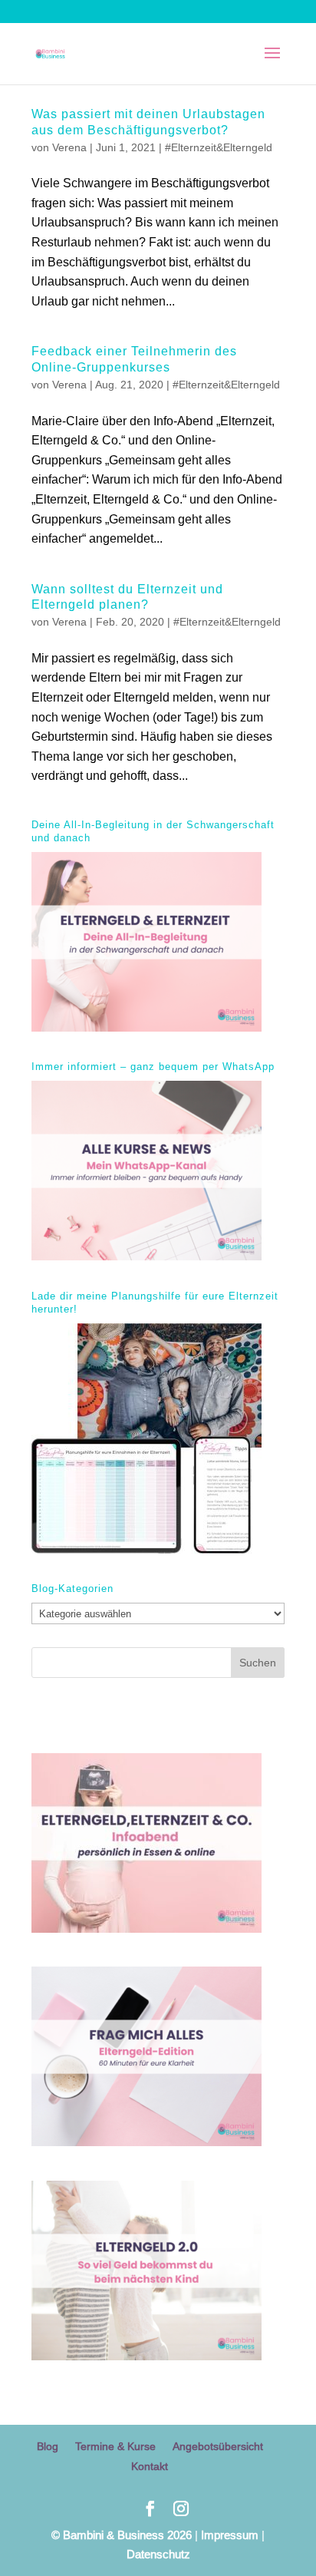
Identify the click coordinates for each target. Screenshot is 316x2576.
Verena (69, 147)
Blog (48, 2446)
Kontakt (150, 2466)
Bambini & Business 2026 (122, 2535)
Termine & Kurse (115, 2446)
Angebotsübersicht (218, 2446)
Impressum (230, 2535)
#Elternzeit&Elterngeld (219, 147)
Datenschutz (158, 2554)
